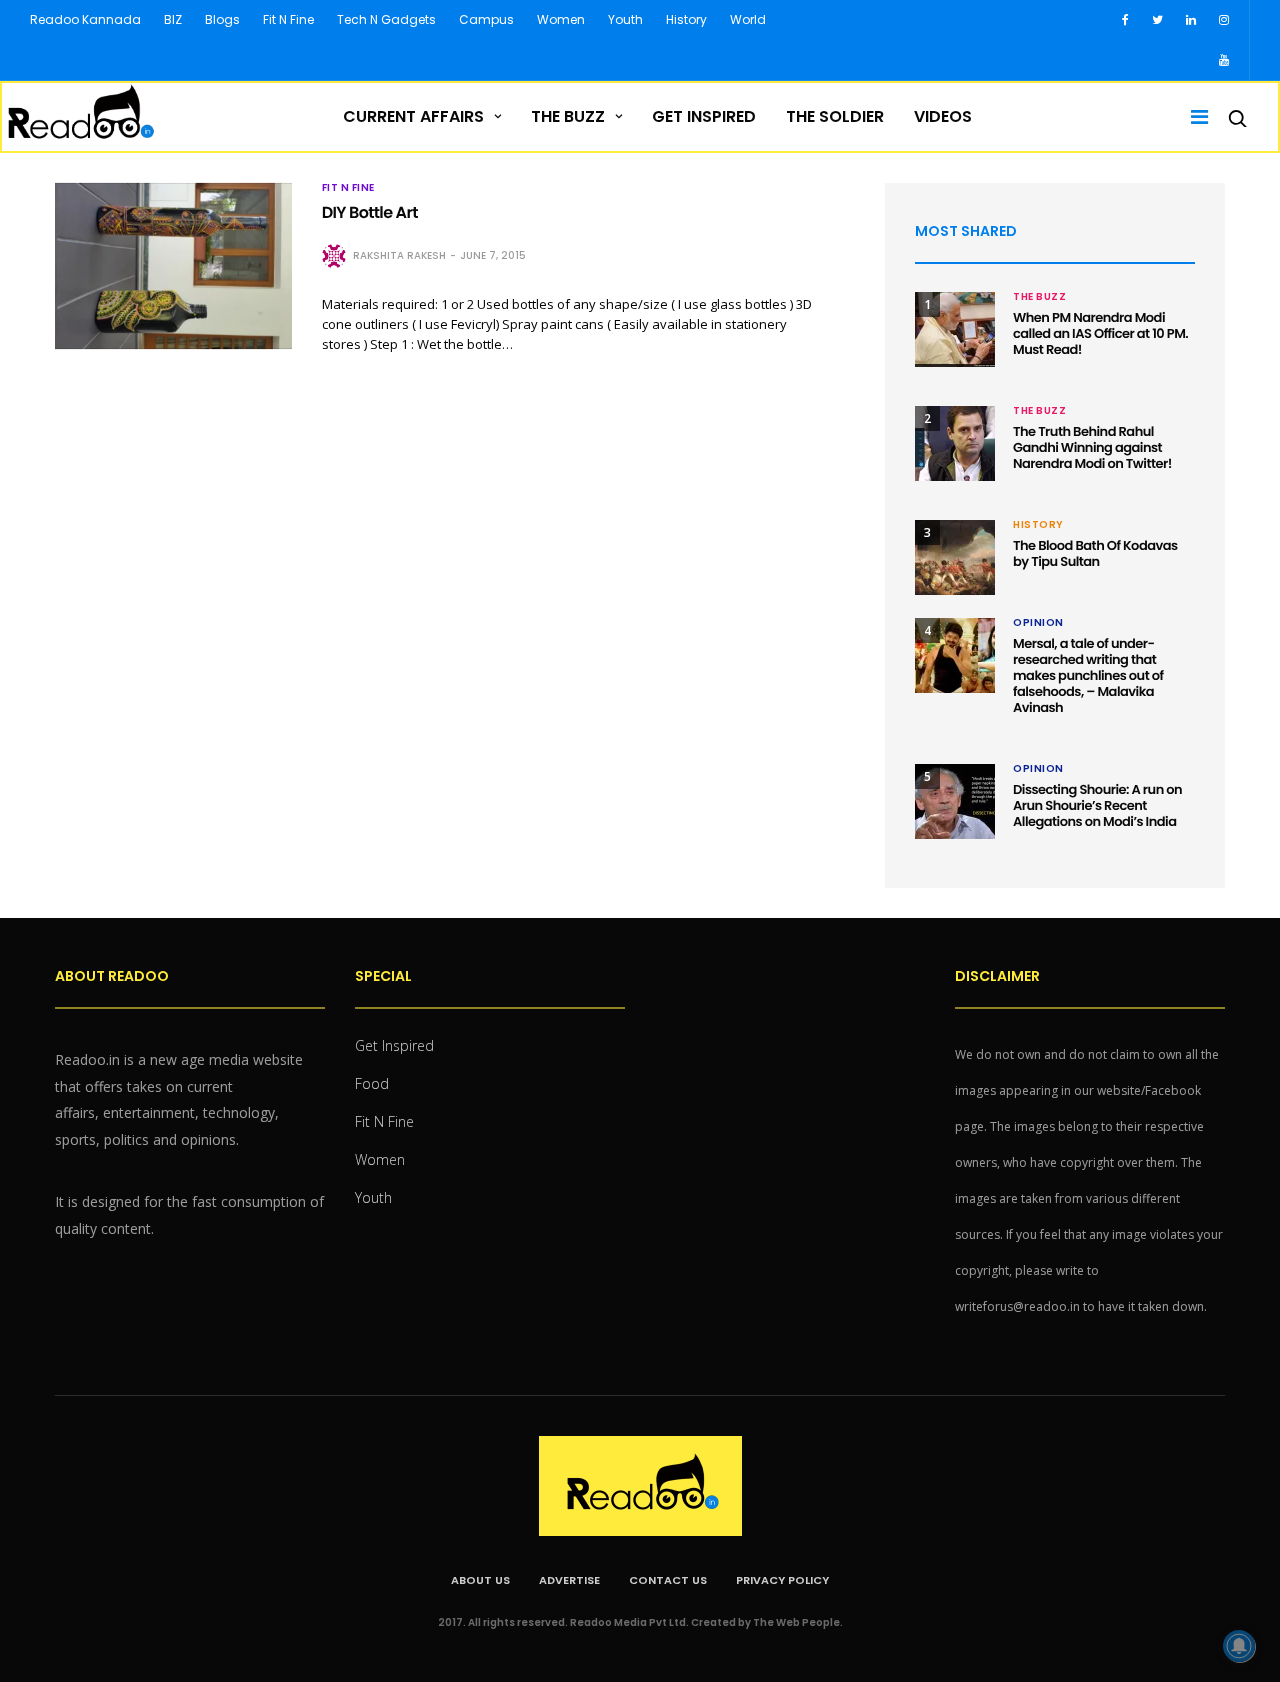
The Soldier (835, 116)
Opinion (1038, 623)
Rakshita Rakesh (399, 255)
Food (372, 1083)
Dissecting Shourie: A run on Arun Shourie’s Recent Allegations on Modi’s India (1097, 805)
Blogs (222, 19)
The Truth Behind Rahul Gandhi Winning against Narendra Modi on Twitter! (1092, 447)
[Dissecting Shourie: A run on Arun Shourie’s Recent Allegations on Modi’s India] (955, 801)
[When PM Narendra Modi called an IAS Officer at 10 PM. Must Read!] (955, 329)
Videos (943, 116)
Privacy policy (782, 1580)
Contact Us (668, 1580)
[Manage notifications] (1239, 1646)
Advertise (569, 1580)
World (748, 19)
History (686, 19)
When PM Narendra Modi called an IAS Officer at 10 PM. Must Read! (1100, 333)
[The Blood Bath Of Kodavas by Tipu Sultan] (955, 557)
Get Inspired (704, 116)
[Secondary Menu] (1193, 117)
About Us (480, 1580)
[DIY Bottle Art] (173, 266)
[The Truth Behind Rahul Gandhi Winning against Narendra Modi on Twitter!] (955, 443)
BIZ (173, 19)
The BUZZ (568, 116)
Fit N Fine (288, 19)
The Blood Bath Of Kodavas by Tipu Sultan (1095, 553)
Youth (625, 19)
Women (561, 19)
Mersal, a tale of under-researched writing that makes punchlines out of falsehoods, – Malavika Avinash (1088, 675)
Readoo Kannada (85, 19)
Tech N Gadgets (386, 19)
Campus (486, 19)
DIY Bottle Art (370, 212)
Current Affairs (413, 116)
